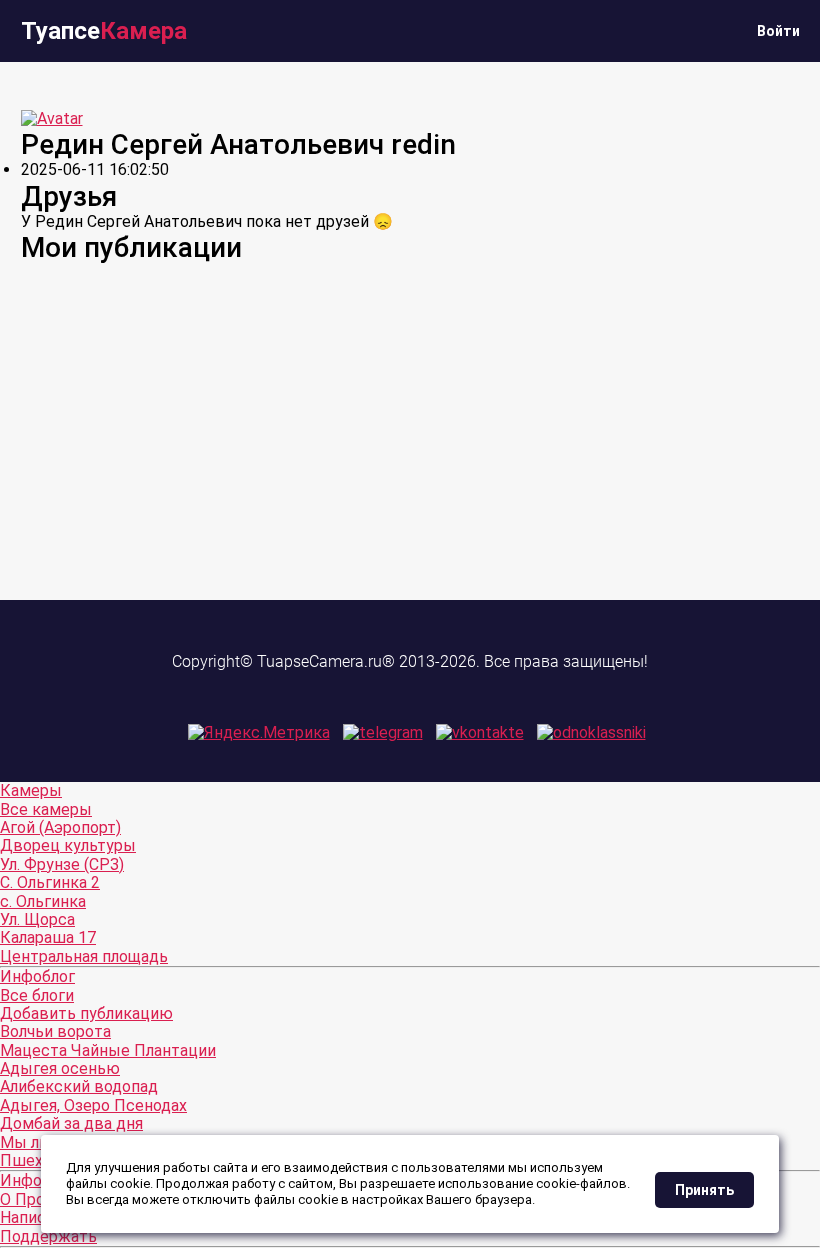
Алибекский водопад (79, 1086)
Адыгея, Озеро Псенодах (93, 1105)
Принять (704, 1190)
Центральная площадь (84, 956)
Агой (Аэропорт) (60, 827)
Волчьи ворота (55, 1031)
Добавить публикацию (86, 1013)
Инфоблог (37, 976)
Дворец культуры (68, 845)
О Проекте (40, 1199)
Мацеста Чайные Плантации (108, 1050)
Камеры (31, 790)
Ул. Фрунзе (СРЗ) (62, 864)
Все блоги (37, 995)
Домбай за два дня (71, 1123)
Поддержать (48, 1236)
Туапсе (104, 31)
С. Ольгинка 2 (50, 882)
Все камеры (46, 809)
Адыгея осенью (60, 1068)
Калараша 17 (48, 937)
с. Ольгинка (43, 901)
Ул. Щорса (37, 919)
